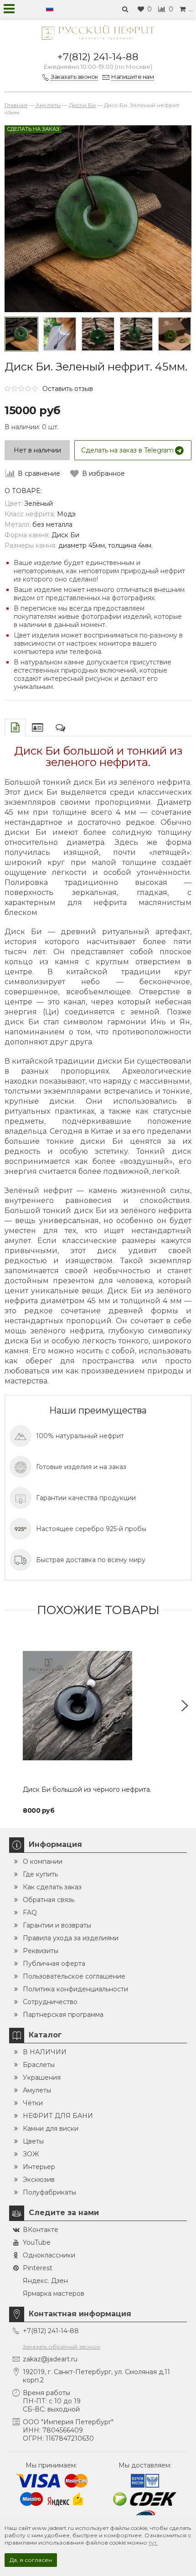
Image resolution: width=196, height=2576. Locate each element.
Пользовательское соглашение (74, 1976)
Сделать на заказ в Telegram (127, 450)
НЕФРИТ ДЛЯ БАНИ (58, 2116)
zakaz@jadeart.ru (50, 2359)
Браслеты (39, 2065)
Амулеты (37, 2090)
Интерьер (39, 2167)
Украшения (42, 2077)
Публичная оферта (54, 1964)
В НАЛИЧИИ (45, 2052)
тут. (153, 2543)
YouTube (37, 2242)
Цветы (33, 2141)
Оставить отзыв (68, 389)
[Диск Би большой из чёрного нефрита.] (98, 1706)
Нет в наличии (37, 450)
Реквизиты (41, 1951)
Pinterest (38, 2268)
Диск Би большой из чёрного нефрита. (87, 1789)
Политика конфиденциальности (75, 1989)
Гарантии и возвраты (57, 1925)
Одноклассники (49, 2255)
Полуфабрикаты (49, 2192)
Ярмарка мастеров (54, 2293)
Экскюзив (39, 2180)
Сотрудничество (50, 2002)
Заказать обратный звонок (62, 2347)
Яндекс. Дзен (45, 2281)
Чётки (33, 2103)
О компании (43, 1861)
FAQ (30, 1913)
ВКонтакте (41, 2230)
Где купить (40, 1874)
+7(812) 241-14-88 (98, 57)
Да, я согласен (31, 2560)
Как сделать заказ (52, 1887)
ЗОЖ (31, 2154)
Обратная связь (49, 1900)
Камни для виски (51, 2129)
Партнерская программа (63, 2015)
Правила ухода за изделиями (71, 1938)
